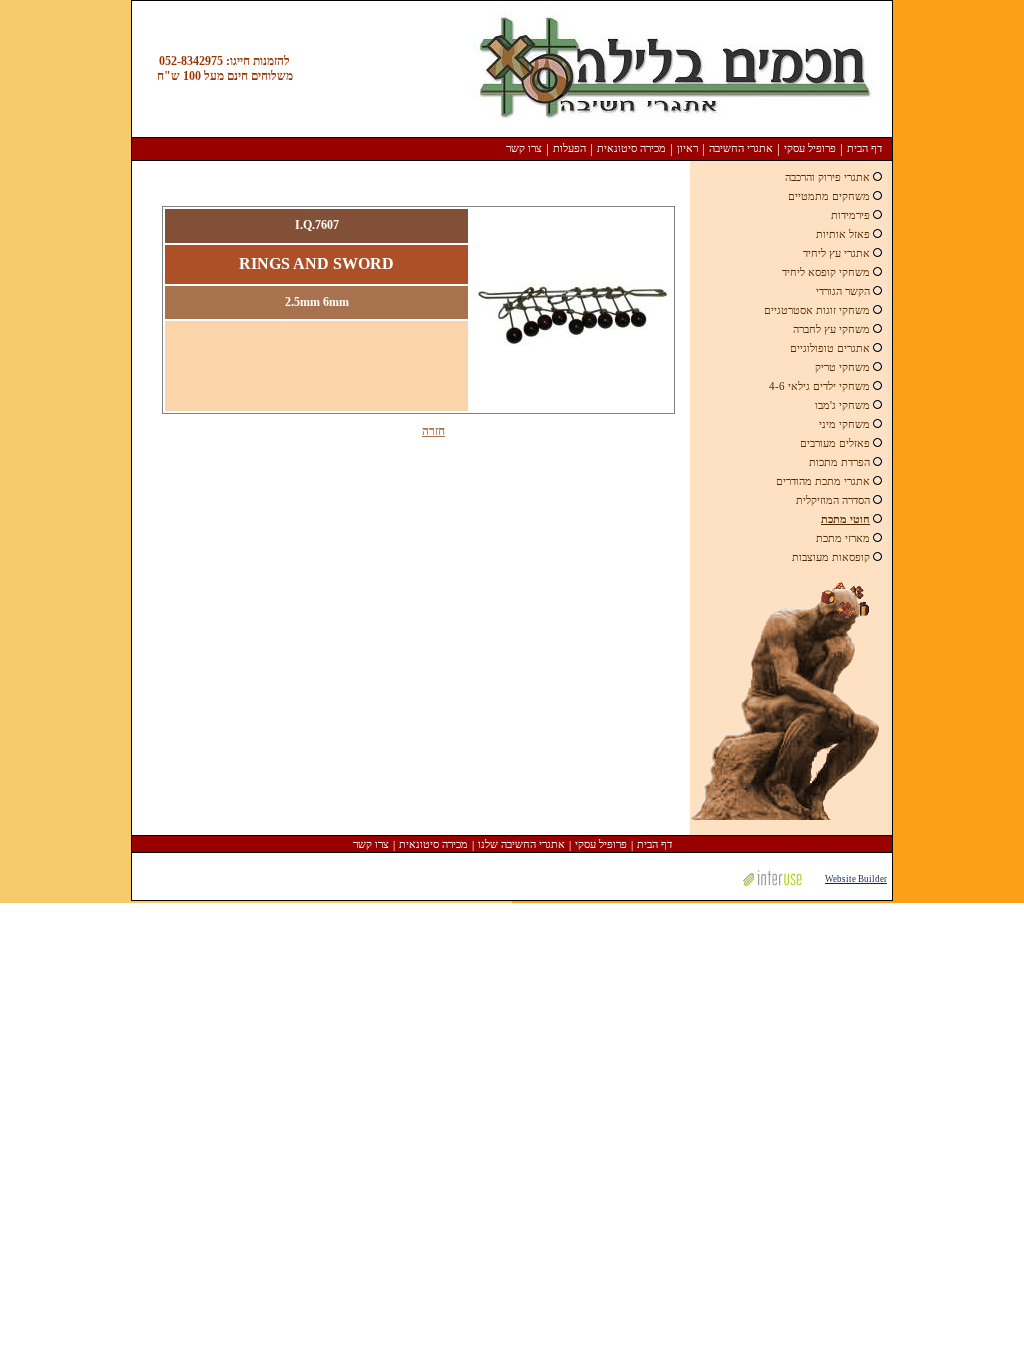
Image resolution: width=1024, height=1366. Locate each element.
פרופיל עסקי (810, 148)
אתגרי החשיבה (741, 148)
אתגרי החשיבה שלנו (521, 844)
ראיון (687, 148)
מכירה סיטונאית (631, 148)
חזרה (433, 431)
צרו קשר (524, 148)
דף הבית (864, 148)
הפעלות (569, 148)
